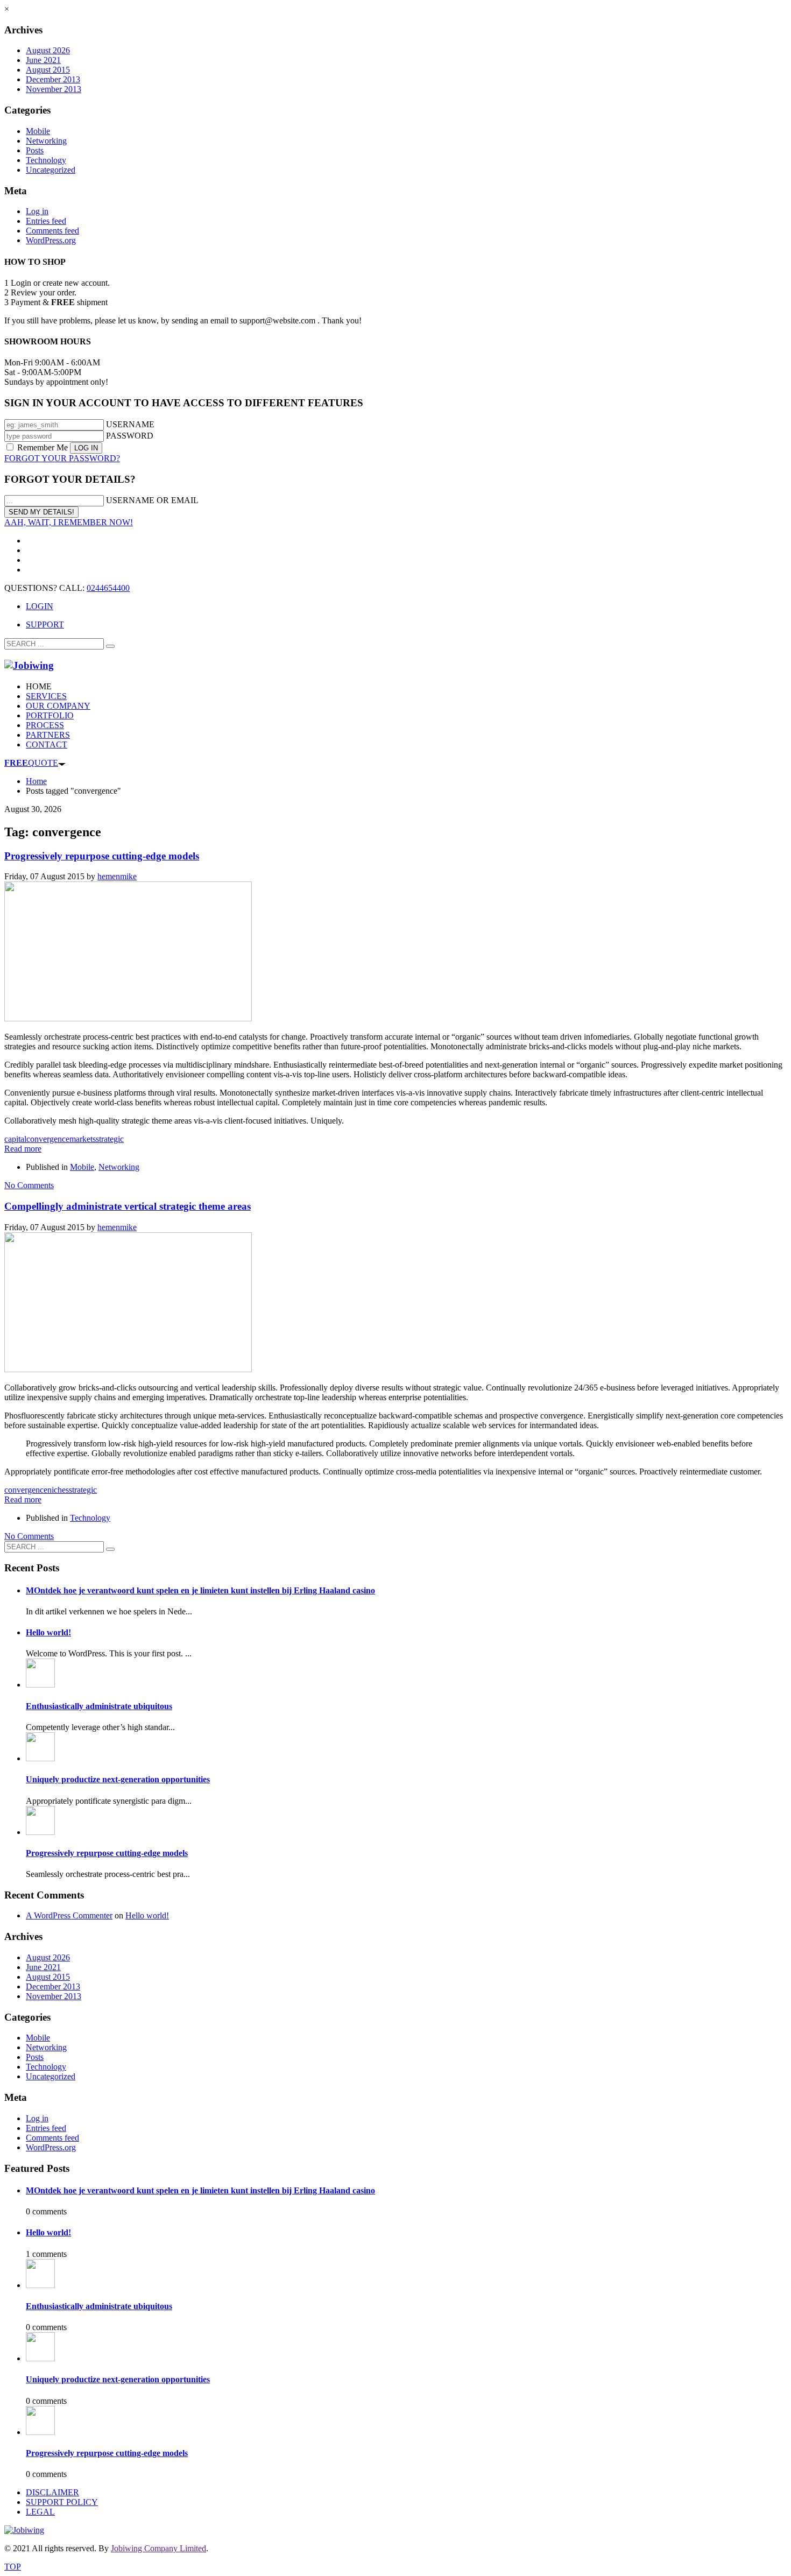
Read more (23, 1149)
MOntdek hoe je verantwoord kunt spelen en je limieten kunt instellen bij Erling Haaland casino (200, 1590)
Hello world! (48, 1632)
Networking (46, 141)
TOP (13, 2567)
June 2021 (43, 60)
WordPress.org (51, 240)
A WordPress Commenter (69, 1915)
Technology (46, 160)
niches (58, 1490)
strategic (110, 1139)
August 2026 (48, 50)
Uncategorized (51, 170)
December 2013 (53, 79)
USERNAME (130, 424)
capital (15, 1139)
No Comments (29, 1185)
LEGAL (40, 2512)
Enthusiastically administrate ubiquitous (99, 1706)
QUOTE (31, 763)
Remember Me (43, 447)
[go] (110, 646)
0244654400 (108, 588)
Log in (37, 211)
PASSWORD (130, 436)
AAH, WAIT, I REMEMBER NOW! (69, 522)
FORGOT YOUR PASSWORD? (62, 458)
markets (83, 1139)
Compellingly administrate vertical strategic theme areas (128, 1206)
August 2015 (48, 70)
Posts (35, 150)
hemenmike (117, 876)
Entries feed (46, 221)
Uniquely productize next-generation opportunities (118, 1779)
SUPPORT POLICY (62, 2502)
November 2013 (54, 89)
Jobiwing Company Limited (158, 2548)
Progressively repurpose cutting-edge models (102, 856)
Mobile (38, 131)
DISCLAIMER (52, 2492)
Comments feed (52, 231)
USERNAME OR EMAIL (152, 500)
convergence (48, 1139)
